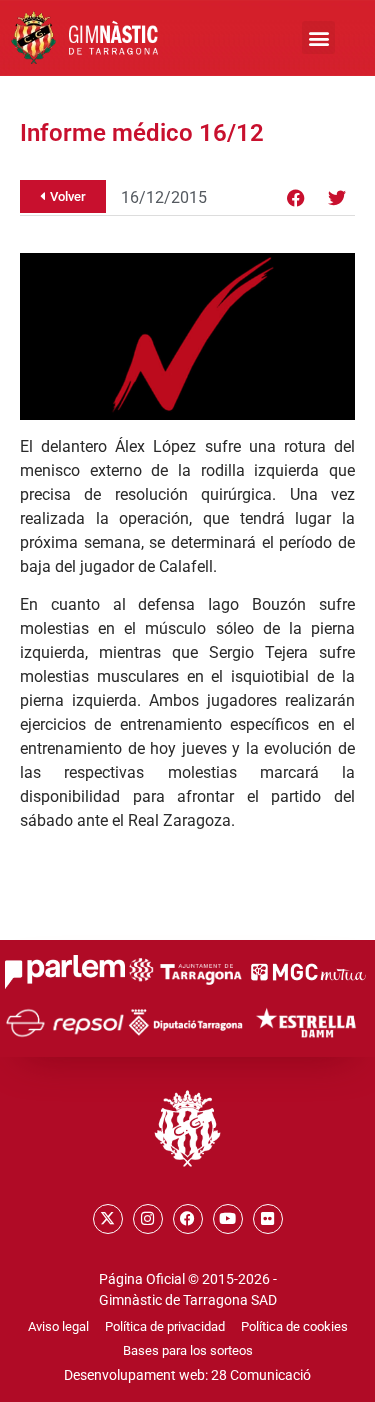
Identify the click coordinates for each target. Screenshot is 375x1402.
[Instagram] (148, 1219)
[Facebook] (296, 198)
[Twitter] (337, 198)
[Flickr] (268, 1219)
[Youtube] (228, 1219)
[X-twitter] (108, 1219)
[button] (318, 37)
